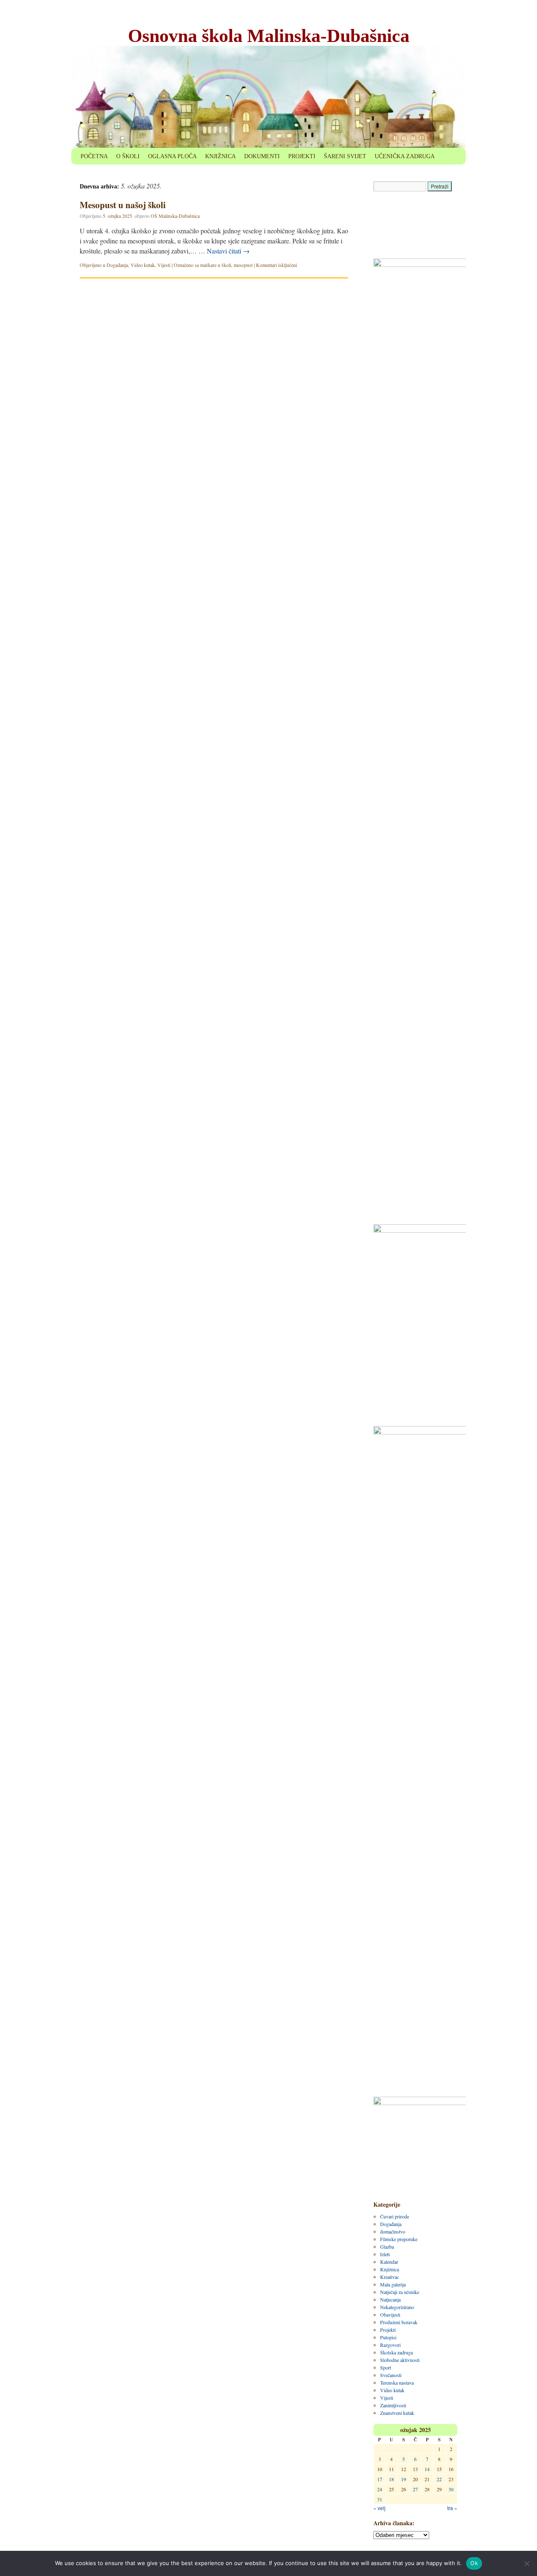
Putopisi (388, 2337)
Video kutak (143, 265)
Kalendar (389, 2262)
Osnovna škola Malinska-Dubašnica (269, 36)
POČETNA (94, 156)
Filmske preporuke (399, 2239)
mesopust (243, 265)
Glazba (387, 2247)
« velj (379, 2508)
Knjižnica (390, 2269)
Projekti (388, 2330)
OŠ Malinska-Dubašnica (175, 216)
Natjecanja (390, 2299)
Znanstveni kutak (397, 2413)
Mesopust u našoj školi (123, 205)
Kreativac (390, 2277)
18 (391, 2479)
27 (415, 2489)
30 (451, 2489)
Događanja (117, 265)
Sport (386, 2367)
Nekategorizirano (397, 2307)
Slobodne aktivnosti (400, 2360)
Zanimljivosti (393, 2405)
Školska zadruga (396, 2352)
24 (380, 2489)
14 (427, 2469)
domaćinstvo (393, 2231)
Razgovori (390, 2345)
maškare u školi (216, 265)
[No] (527, 2563)
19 (404, 2479)
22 (439, 2479)
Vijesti (164, 265)
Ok (474, 2563)
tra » (452, 2508)
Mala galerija (393, 2284)
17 (380, 2479)
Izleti (385, 2254)
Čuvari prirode (395, 2216)
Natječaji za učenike (400, 2292)
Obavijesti (390, 2315)
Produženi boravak (399, 2322)
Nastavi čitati (228, 251)
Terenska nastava (397, 2383)
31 (380, 2499)
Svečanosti (391, 2375)
